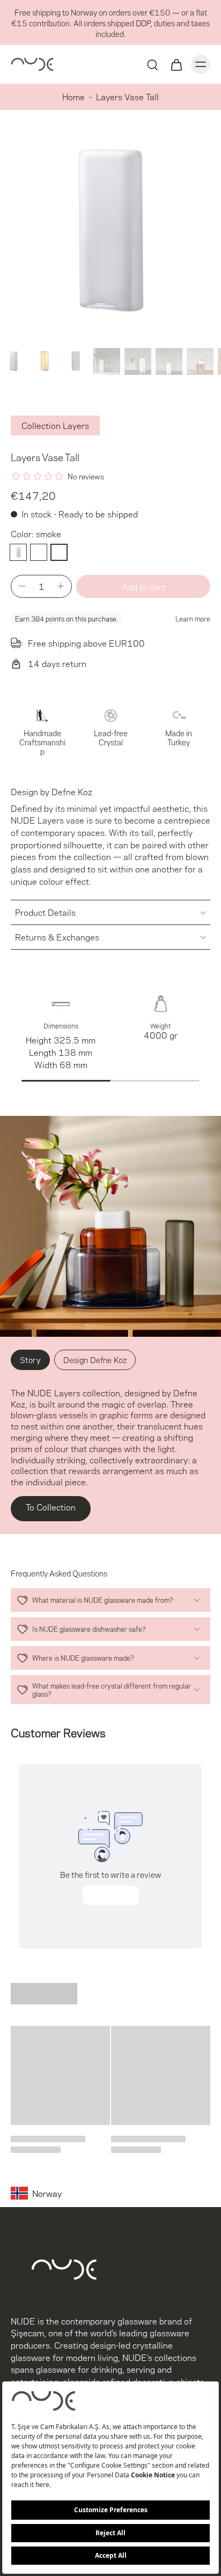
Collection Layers (55, 425)
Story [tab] (30, 1359)
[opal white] (18, 552)
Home (73, 96)
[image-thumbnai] (13, 361)
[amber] (39, 552)
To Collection (51, 1507)
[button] (143, 586)
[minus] (22, 586)
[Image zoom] (110, 233)
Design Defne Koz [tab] (95, 1359)
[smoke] (59, 552)
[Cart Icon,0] (176, 64)
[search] (152, 64)
